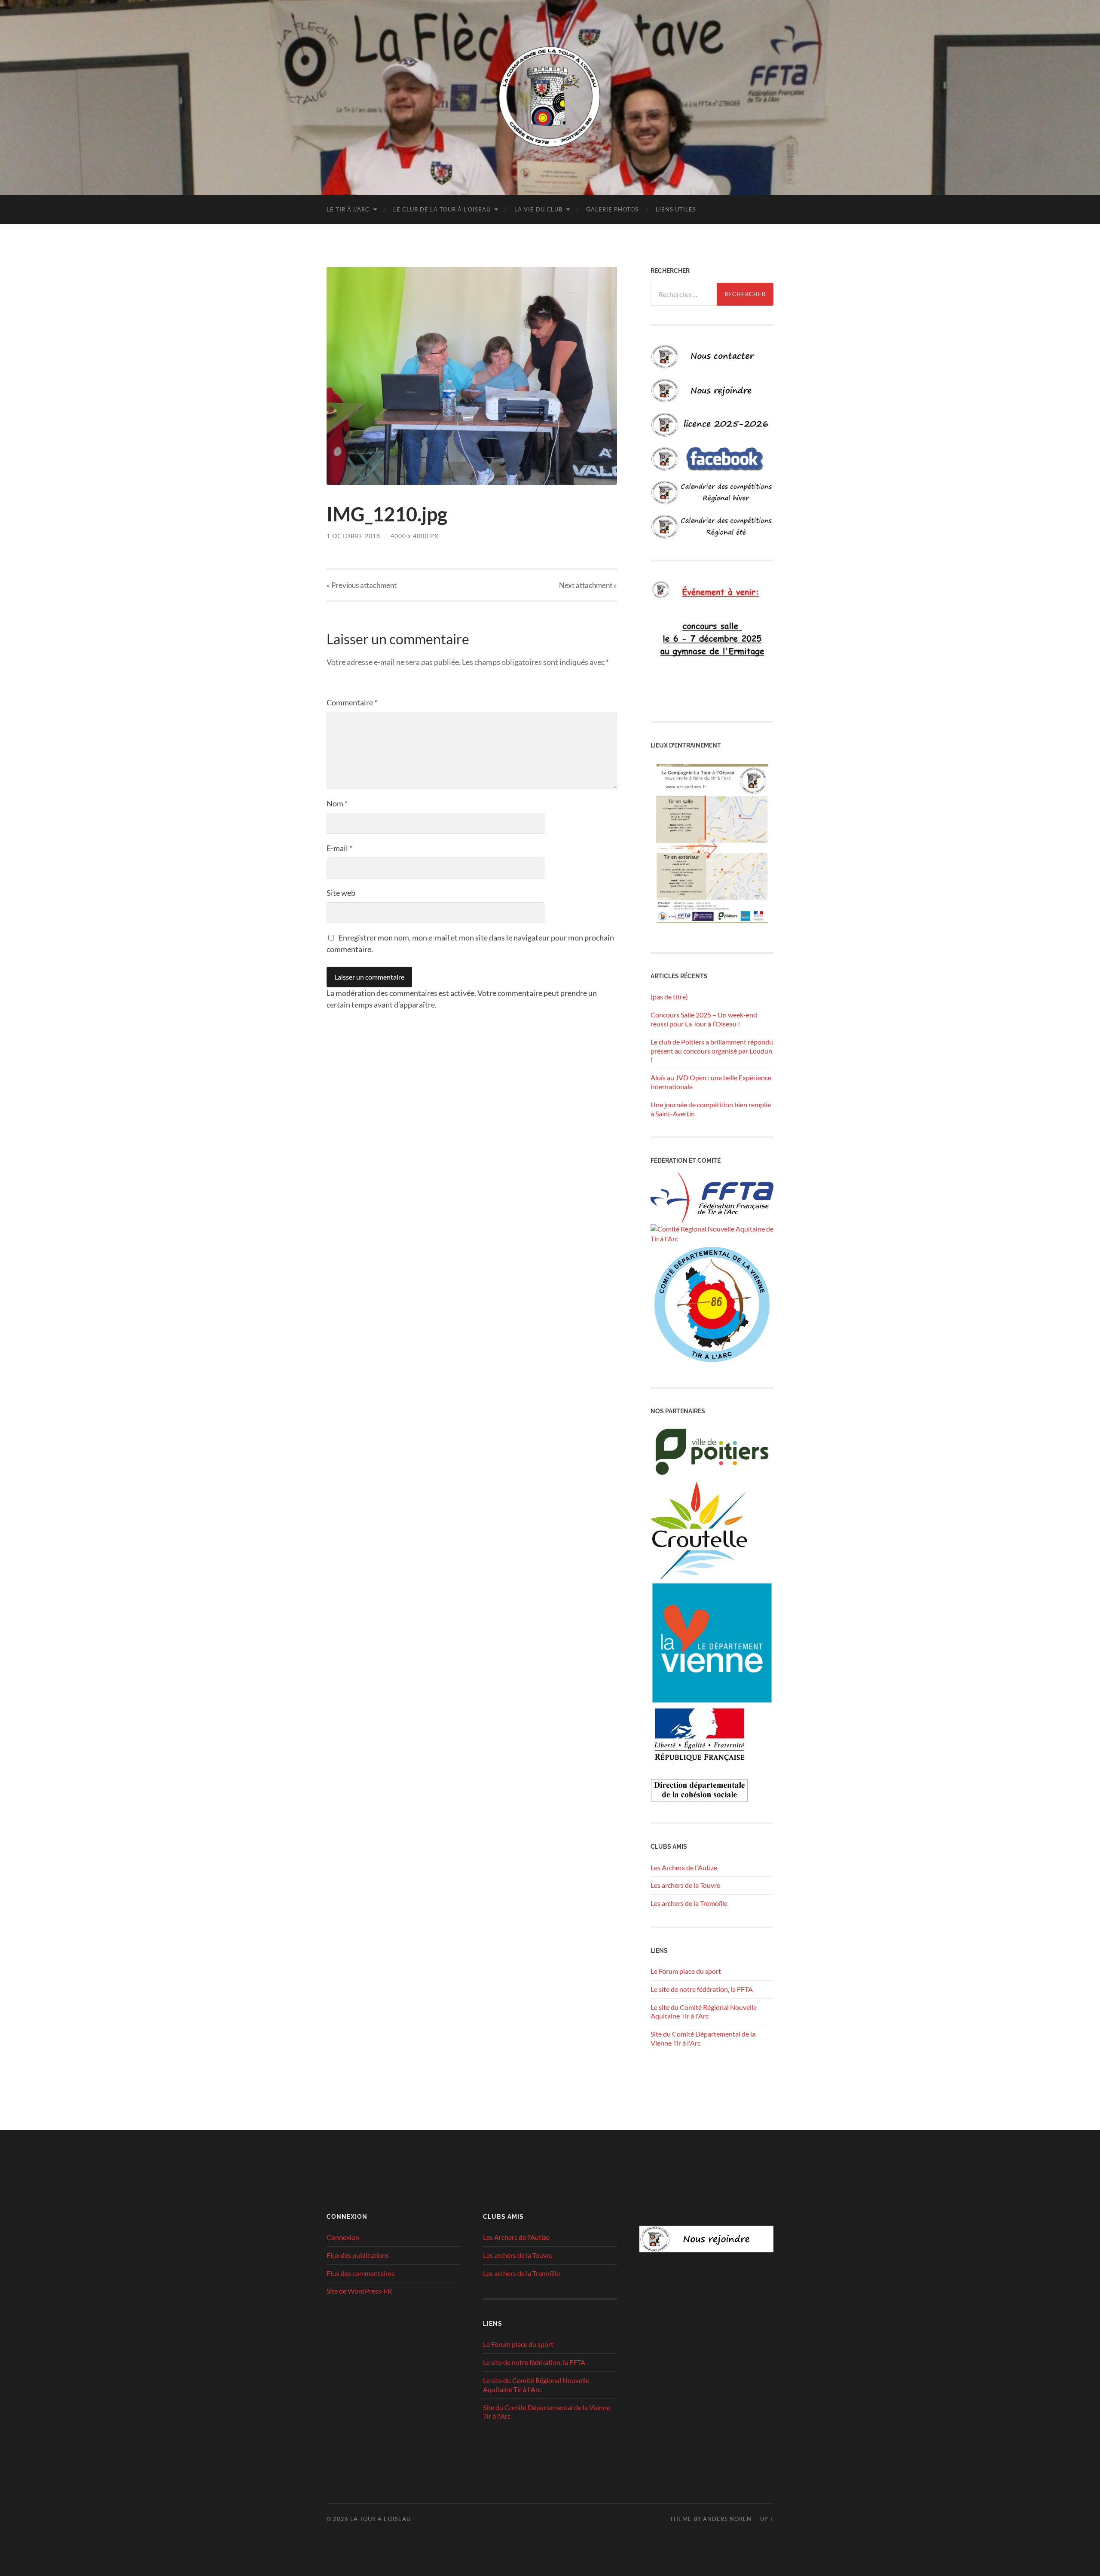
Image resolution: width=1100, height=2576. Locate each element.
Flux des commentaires (361, 2273)
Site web (341, 893)
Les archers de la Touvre (685, 1885)
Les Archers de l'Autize (684, 1867)
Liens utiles (676, 209)
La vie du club (538, 209)
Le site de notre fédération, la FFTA (702, 1989)
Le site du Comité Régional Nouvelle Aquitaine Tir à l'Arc (704, 2012)
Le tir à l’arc (348, 209)
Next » (588, 585)
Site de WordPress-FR (359, 2291)
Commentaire (352, 702)
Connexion (343, 2237)
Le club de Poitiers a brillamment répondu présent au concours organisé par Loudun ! (712, 1051)
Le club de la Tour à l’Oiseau (442, 209)
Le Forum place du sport (686, 1971)
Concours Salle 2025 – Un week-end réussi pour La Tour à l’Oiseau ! (704, 1019)
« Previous (362, 585)
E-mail (339, 848)
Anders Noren (727, 2519)
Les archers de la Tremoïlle (689, 1903)
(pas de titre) (669, 997)
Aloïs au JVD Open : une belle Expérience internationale (711, 1082)
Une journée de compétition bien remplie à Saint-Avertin (711, 1109)
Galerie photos (612, 209)
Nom (337, 803)
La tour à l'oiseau (380, 2519)
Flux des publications (358, 2255)
